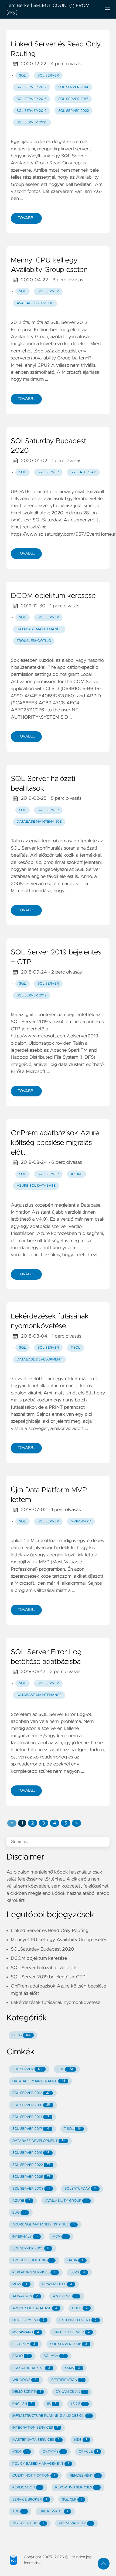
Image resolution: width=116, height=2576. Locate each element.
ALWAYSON (25, 2296)
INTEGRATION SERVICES (35, 2428)
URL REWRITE (54, 2511)
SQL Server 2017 (73, 99)
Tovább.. (26, 218)
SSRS (78, 2272)
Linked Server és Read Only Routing (56, 49)
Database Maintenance (39, 629)
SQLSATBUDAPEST (31, 2368)
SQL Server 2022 (74, 111)
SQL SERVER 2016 (31, 2105)
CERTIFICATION (67, 2380)
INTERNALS (25, 2237)
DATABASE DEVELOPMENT (39, 2141)
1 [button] (22, 1823)
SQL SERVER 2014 (31, 2117)
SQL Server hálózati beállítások (43, 784)
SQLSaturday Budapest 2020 (49, 446)
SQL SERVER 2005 (31, 2248)
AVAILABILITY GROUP (66, 2201)
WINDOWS (24, 2380)
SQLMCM (54, 2356)
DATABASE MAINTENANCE (39, 2081)
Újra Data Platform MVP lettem (49, 1495)
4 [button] (55, 1823)
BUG (19, 2213)
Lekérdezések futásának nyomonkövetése (50, 1321)
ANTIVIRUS (65, 2296)
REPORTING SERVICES (34, 2272)
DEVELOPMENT (28, 2320)
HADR (75, 2260)
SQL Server (48, 76)
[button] (12, 1823)
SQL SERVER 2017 (31, 2129)
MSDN (20, 2452)
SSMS (72, 2368)
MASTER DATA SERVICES (36, 2440)
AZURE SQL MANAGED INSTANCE (43, 2224)
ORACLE (88, 2452)
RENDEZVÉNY (84, 2476)
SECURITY (24, 2344)
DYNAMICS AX (71, 2392)
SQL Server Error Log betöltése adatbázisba (46, 1657)
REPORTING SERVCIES (76, 2487)
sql (23, 76)
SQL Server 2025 (32, 122)
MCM (60, 2237)
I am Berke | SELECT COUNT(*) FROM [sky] (48, 9)
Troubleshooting (34, 641)
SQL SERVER (27, 2069)
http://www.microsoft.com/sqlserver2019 (54, 1036)
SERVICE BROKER (30, 2500)
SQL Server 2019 (32, 111)
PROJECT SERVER (72, 2332)
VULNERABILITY (75, 2523)
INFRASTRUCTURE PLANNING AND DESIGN (51, 2416)
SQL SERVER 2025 (31, 2177)
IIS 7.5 (78, 2404)
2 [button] (33, 1823)
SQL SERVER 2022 (31, 2165)
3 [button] (43, 1823)
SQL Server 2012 (32, 87)
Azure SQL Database (36, 1186)
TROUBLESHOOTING (32, 2260)
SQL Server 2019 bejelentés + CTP (56, 957)
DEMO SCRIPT (27, 2392)
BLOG (22, 2035)
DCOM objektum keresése (53, 596)
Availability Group (35, 303)
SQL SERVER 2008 (31, 2189)
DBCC (80, 2308)
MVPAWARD (26, 2332)
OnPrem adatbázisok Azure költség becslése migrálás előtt (55, 1143)
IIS (52, 2404)
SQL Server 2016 (32, 99)
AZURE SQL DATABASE (35, 2308)
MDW (20, 2284)
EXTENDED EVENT (78, 2320)
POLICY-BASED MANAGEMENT (41, 2464)
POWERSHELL (57, 2284)
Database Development (39, 1360)
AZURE (21, 2201)
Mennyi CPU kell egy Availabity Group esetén (49, 265)
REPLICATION (26, 2487)
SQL (23, 472)
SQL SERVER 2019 (31, 2153)
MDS (81, 2440)
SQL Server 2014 (73, 87)
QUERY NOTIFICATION (34, 2476)
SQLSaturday (83, 472)
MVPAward (81, 1521)
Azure (77, 1174)
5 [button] (66, 1823)
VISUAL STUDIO (28, 2523)
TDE (18, 2511)
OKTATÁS (53, 2452)
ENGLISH (22, 2404)
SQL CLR (72, 2500)
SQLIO (21, 2356)
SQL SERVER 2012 (31, 2093)
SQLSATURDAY (81, 2189)
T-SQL (76, 1348)
